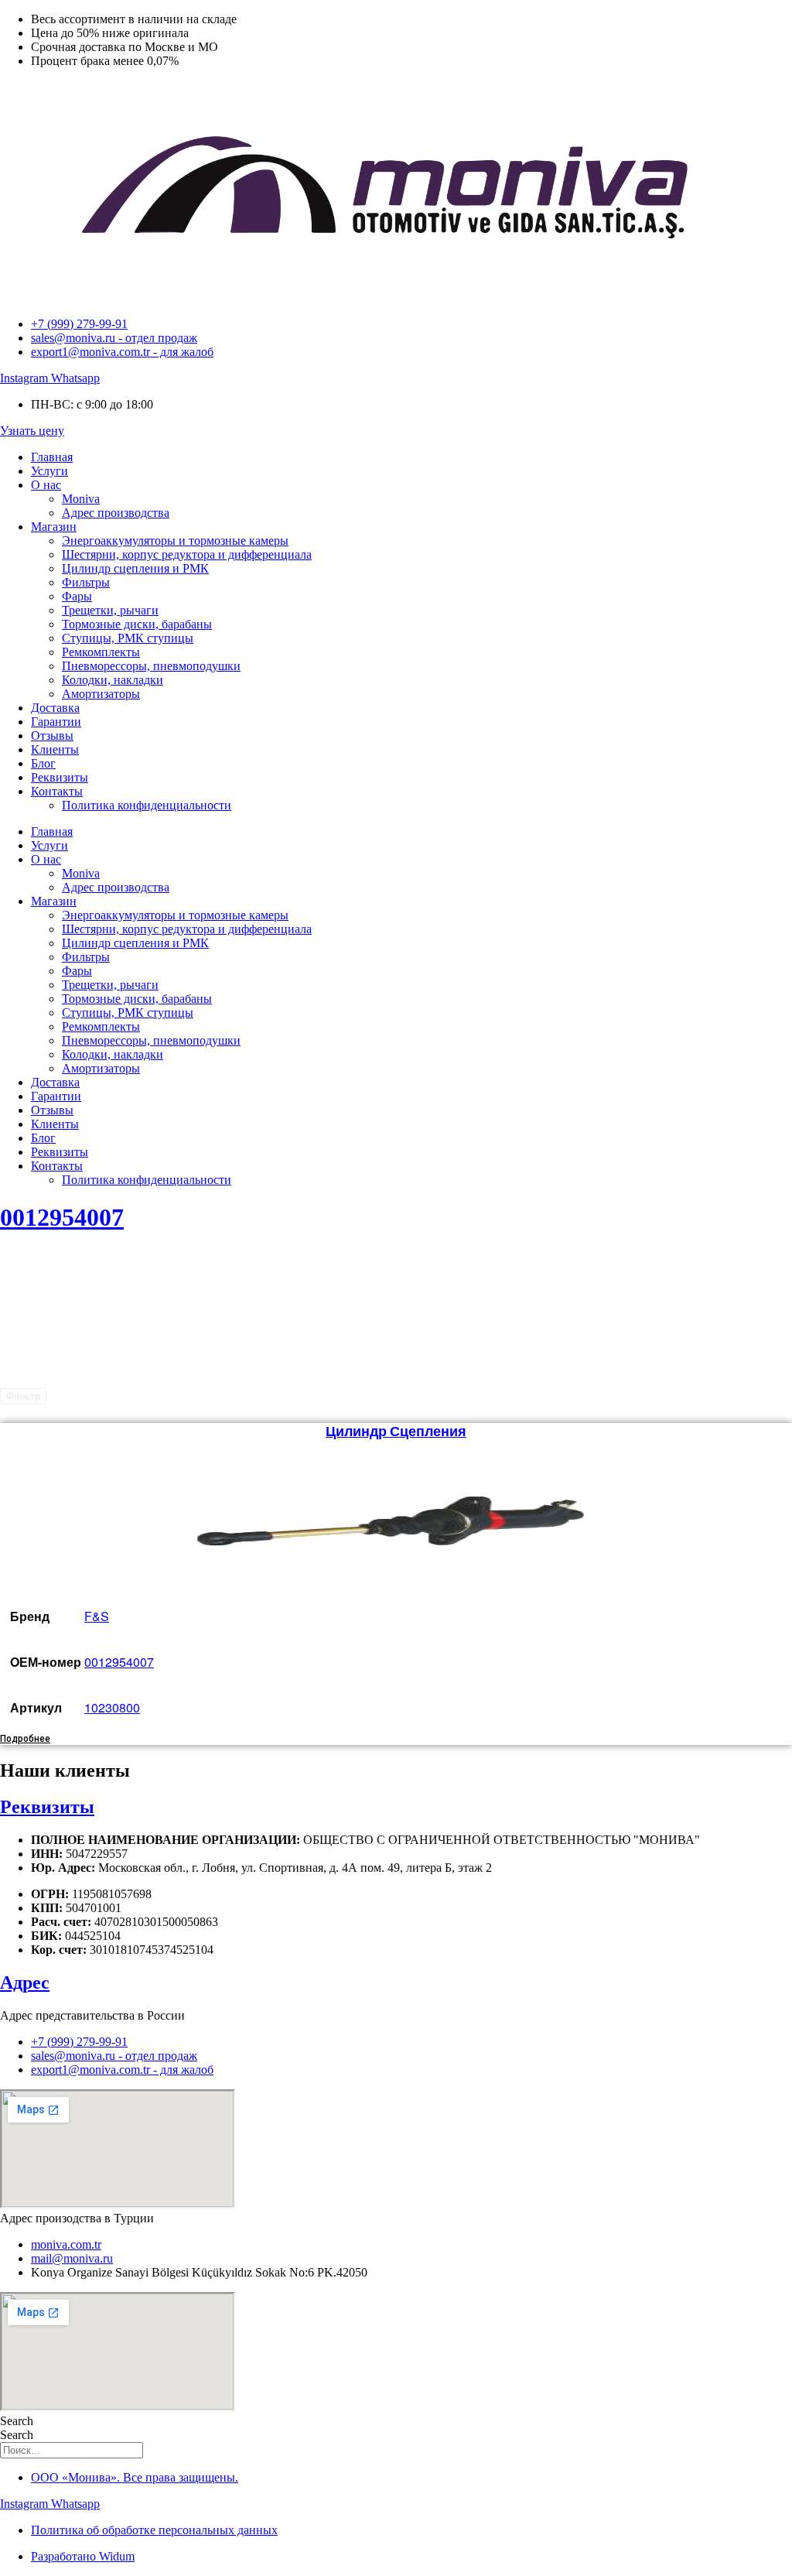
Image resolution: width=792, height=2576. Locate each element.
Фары (77, 596)
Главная (52, 457)
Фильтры (86, 582)
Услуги (49, 471)
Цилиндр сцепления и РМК (135, 568)
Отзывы (52, 736)
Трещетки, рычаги (110, 610)
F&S (97, 1616)
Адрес (25, 1982)
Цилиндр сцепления (396, 1431)
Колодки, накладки (113, 680)
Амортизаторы (101, 694)
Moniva (81, 499)
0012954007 (62, 1217)
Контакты (57, 791)
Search (17, 2421)
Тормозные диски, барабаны (137, 624)
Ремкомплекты (101, 652)
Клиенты (55, 749)
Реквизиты (60, 777)
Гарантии (56, 722)
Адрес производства (116, 513)
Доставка (55, 708)
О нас (46, 485)
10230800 (112, 1707)
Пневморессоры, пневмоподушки (151, 666)
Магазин (54, 527)
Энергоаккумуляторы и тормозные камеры (175, 541)
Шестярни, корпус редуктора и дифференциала (187, 554)
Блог (43, 763)
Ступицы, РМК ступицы (128, 638)
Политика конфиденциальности (147, 805)
